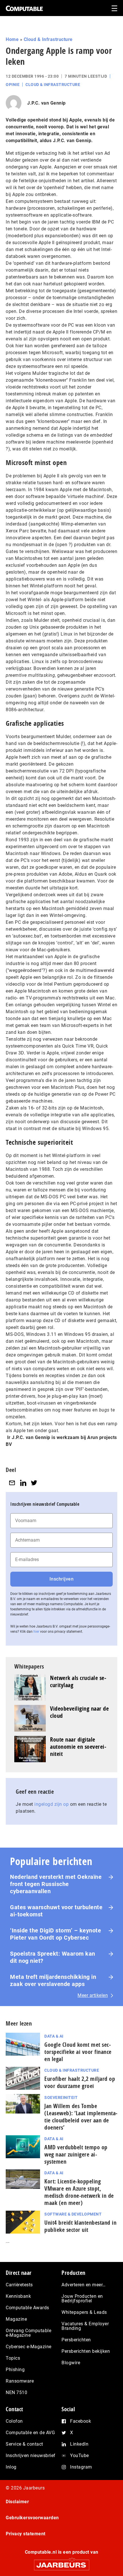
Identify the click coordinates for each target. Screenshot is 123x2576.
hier (36, 1632)
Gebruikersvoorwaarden (32, 2518)
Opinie (13, 85)
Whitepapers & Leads (84, 2312)
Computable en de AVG (30, 2433)
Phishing (15, 2370)
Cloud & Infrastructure (48, 39)
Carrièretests (19, 2285)
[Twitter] (34, 1483)
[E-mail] (12, 1483)
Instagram (81, 2467)
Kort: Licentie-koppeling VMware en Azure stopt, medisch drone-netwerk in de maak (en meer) (79, 2192)
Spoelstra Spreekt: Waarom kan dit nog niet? (53, 1957)
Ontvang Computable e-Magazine (28, 2333)
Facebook (81, 2421)
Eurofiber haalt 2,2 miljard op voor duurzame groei (80, 2082)
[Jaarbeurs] (61, 2562)
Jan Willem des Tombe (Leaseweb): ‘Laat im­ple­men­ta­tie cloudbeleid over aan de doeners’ (81, 2117)
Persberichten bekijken (86, 2351)
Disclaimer (17, 2502)
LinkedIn (79, 2444)
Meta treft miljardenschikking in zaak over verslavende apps (53, 1980)
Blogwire (71, 2363)
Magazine (16, 2319)
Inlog (11, 2467)
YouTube (80, 2456)
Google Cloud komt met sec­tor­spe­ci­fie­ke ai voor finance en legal (78, 2052)
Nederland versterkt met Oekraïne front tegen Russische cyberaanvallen (56, 1884)
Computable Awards (27, 2308)
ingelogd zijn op (51, 1804)
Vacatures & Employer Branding (85, 2326)
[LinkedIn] (23, 1483)
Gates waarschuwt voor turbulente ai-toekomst (56, 1911)
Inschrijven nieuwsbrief (31, 2456)
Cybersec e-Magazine (29, 2347)
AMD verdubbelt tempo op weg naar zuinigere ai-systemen (76, 2154)
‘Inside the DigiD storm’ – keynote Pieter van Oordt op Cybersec (55, 1934)
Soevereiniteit (61, 2097)
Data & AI (54, 2036)
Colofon (14, 2421)
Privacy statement (26, 2534)
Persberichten (76, 2340)
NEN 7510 (16, 2392)
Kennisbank (18, 2296)
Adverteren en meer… (84, 2285)
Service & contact (24, 2444)
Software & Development (73, 2214)
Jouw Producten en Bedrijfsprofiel (82, 2298)
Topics (13, 2358)
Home (12, 39)
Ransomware (20, 2381)
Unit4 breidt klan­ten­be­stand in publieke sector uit (80, 2226)
